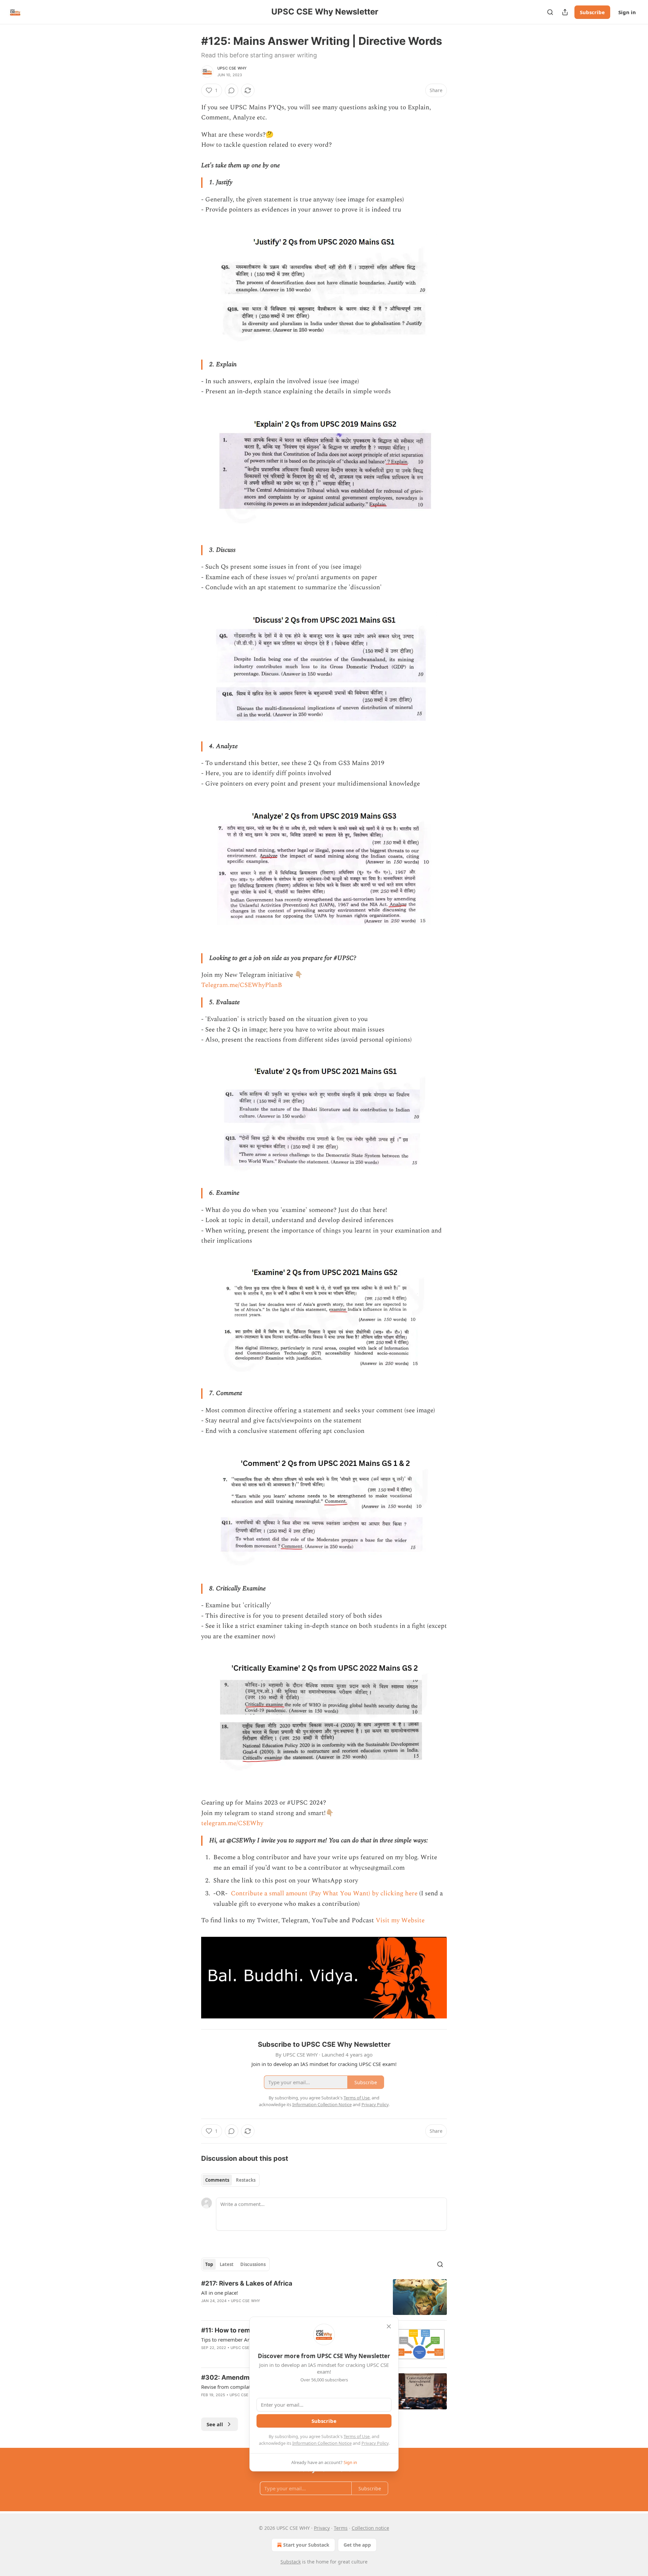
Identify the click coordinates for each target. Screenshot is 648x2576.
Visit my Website (400, 1920)
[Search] (550, 12)
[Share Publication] (565, 12)
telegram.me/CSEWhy (232, 1823)
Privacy (322, 2528)
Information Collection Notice (322, 2443)
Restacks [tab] (246, 2180)
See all (215, 2424)
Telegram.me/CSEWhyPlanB (242, 985)
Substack (291, 2562)
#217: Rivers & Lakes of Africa (247, 2283)
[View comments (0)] (232, 90)
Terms (341, 2528)
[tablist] (230, 2180)
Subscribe (592, 12)
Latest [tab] (227, 2264)
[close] (389, 2326)
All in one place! (220, 2293)
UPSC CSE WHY (232, 68)
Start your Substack (306, 2545)
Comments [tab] (217, 2180)
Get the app (357, 2545)
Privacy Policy (375, 2443)
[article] (324, 2297)
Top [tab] (209, 2264)
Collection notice (370, 2528)
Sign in (627, 12)
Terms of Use (357, 2436)
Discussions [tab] (253, 2264)
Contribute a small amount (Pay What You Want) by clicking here (323, 1893)
